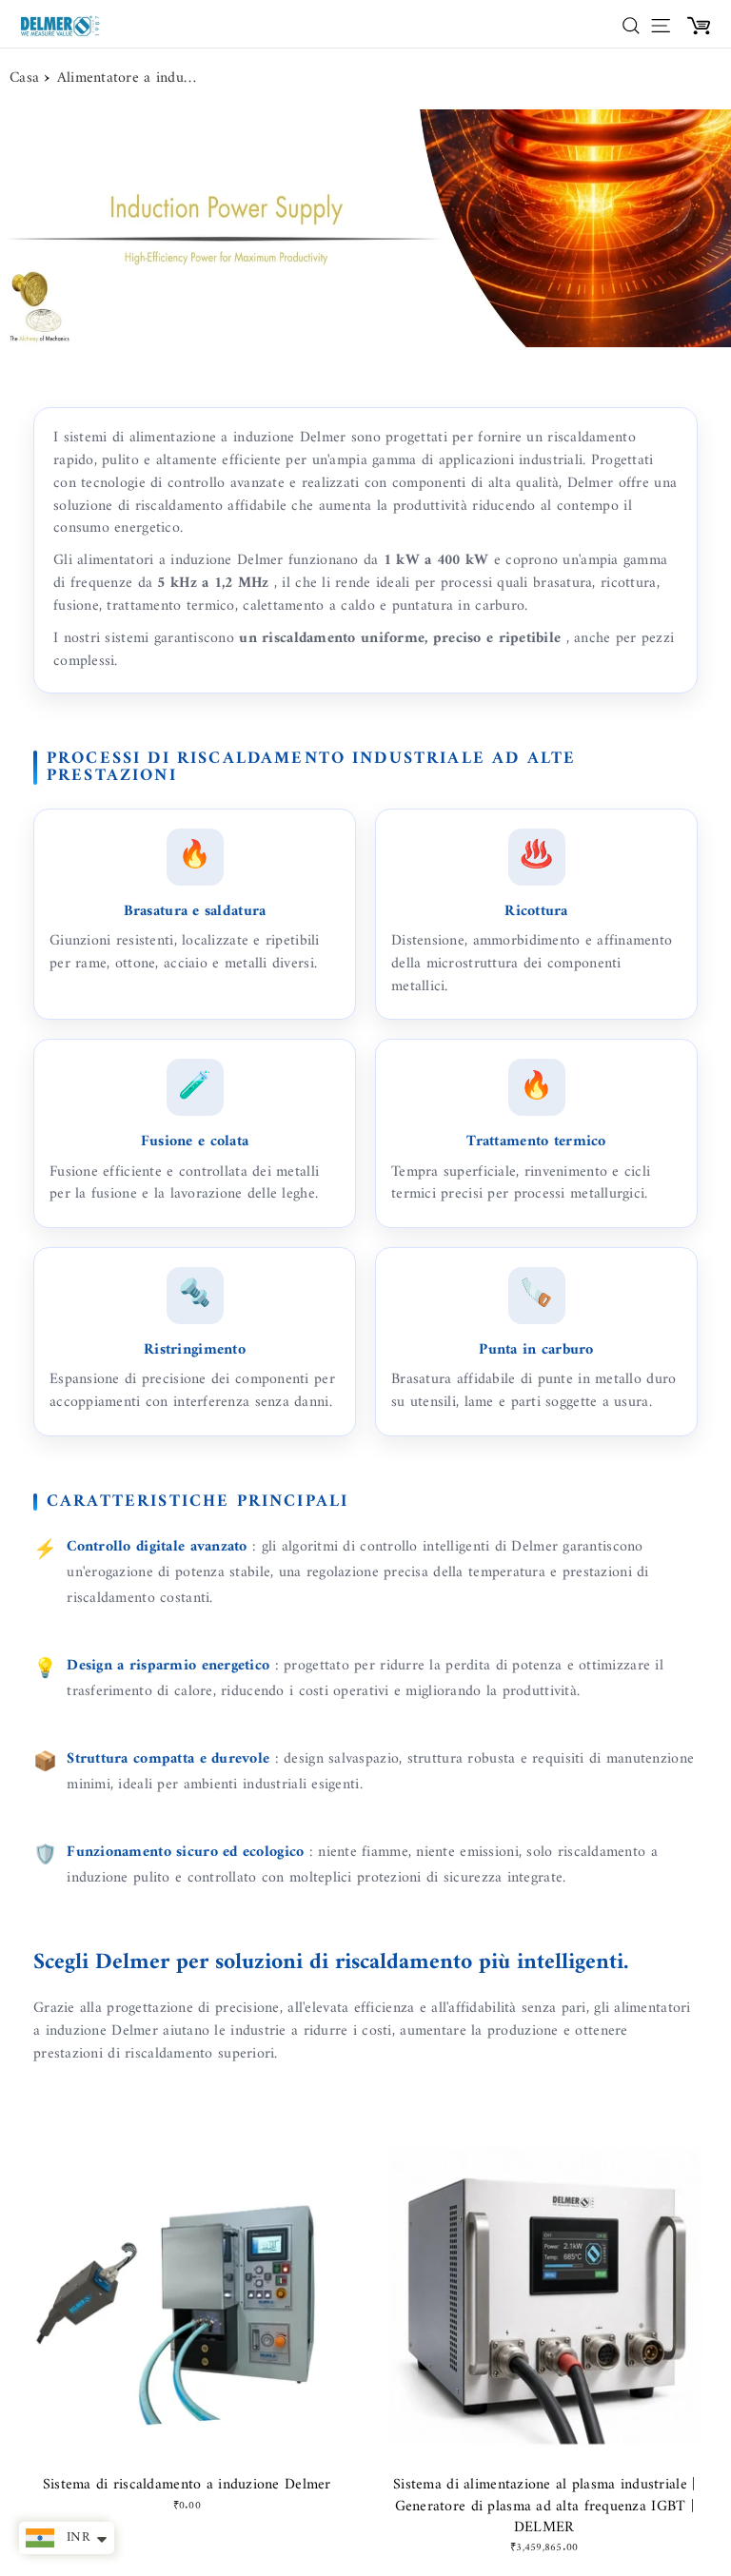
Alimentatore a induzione (128, 78)
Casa (24, 78)
